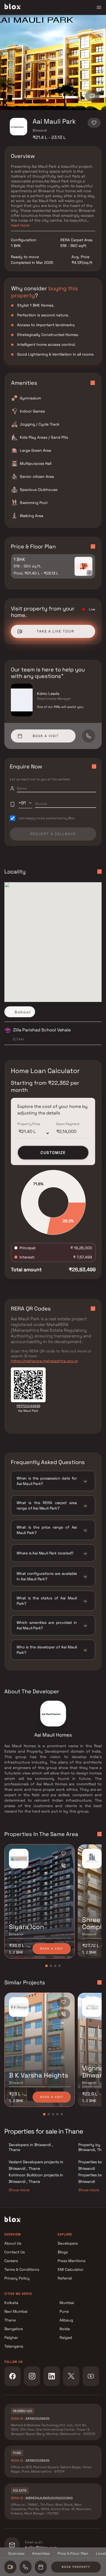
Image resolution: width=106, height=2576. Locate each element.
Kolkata (11, 2303)
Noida (65, 2329)
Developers (68, 2243)
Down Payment (68, 1124)
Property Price (29, 1124)
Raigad (66, 2337)
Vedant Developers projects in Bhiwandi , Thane (36, 2165)
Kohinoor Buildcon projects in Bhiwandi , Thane (36, 2178)
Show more (19, 2190)
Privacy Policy (17, 2278)
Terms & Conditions (22, 2269)
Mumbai (67, 2303)
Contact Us (15, 2252)
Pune (64, 2311)
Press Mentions (71, 2261)
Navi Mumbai (16, 2311)
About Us (13, 2243)
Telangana (14, 2346)
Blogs (63, 2252)
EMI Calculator (71, 2269)
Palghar (11, 2337)
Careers (11, 2261)
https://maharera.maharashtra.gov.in (44, 1361)
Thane (10, 2320)
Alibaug (66, 2320)
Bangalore (14, 2329)
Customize (53, 1153)
